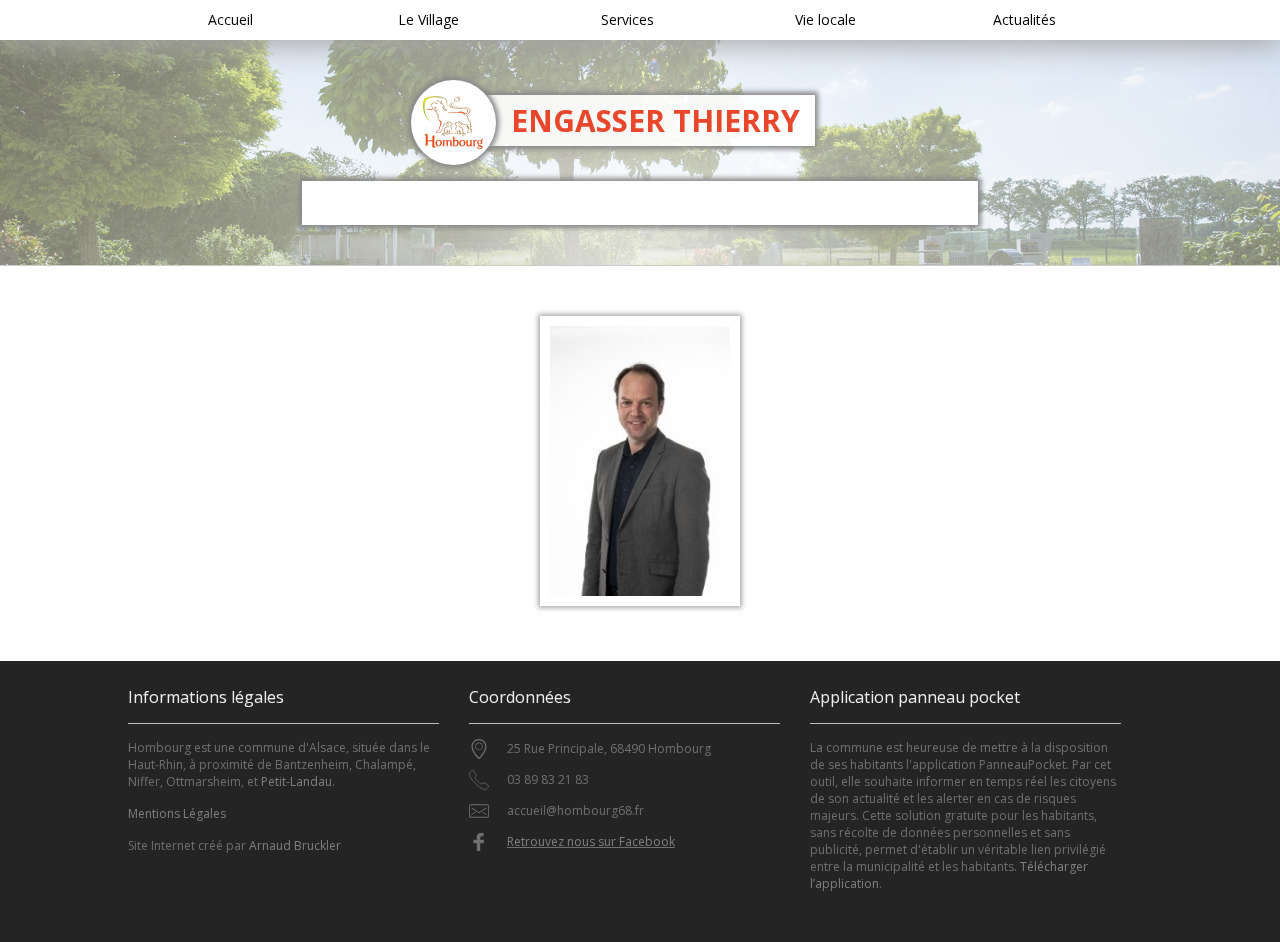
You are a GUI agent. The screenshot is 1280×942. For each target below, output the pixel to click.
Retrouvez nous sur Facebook (591, 841)
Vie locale (825, 19)
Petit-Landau (296, 781)
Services (627, 19)
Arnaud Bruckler (295, 845)
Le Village (428, 19)
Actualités (1024, 19)
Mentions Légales (177, 813)
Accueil (230, 19)
